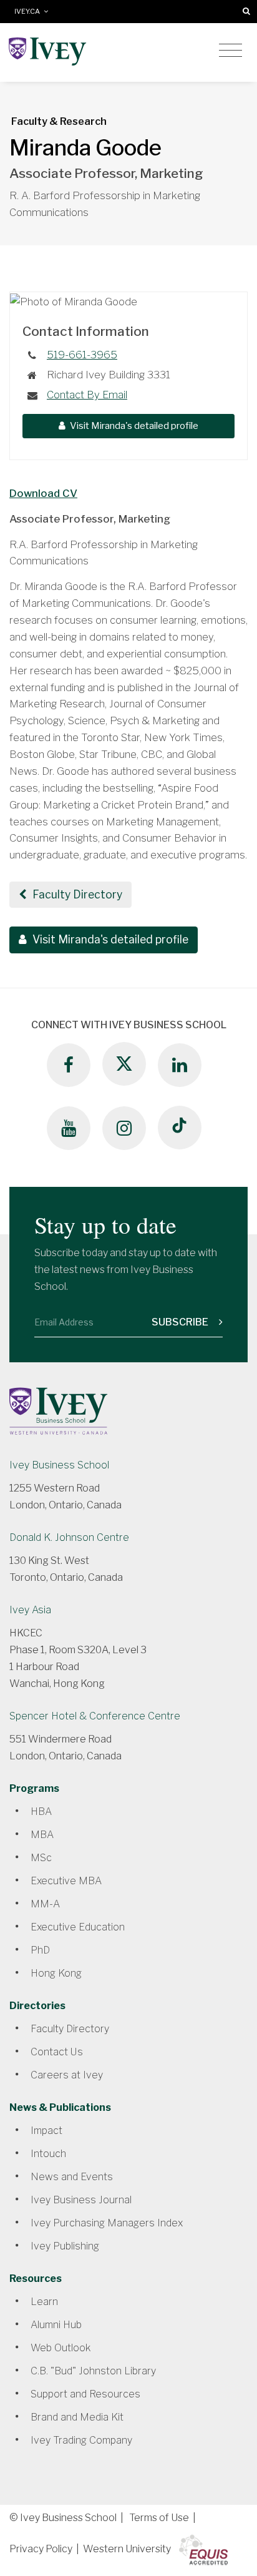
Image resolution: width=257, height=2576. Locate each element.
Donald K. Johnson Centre (69, 1537)
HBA (41, 1812)
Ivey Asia (30, 1610)
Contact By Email (87, 395)
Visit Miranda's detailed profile (133, 426)
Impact (46, 2131)
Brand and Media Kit (77, 2417)
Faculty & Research (59, 121)
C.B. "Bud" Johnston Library (93, 2371)
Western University (127, 2549)
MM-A (45, 1904)
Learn (44, 2302)
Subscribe (181, 1322)
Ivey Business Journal (81, 2200)
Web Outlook (61, 2348)
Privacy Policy (41, 2549)
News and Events (72, 2177)
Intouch (48, 2154)
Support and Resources (85, 2394)
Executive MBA (66, 1881)
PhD (40, 1950)
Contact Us (57, 2052)
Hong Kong (56, 1973)
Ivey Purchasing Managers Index (107, 2223)
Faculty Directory (76, 894)
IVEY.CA (29, 12)
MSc (41, 1858)
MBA (42, 1835)
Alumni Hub (56, 2325)
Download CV (43, 493)
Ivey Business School (59, 1465)
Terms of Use (159, 2518)
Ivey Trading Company (81, 2440)
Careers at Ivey (67, 2075)
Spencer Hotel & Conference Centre (95, 1716)
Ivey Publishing (65, 2246)
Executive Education (78, 1927)
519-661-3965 (82, 355)
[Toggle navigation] (230, 51)
